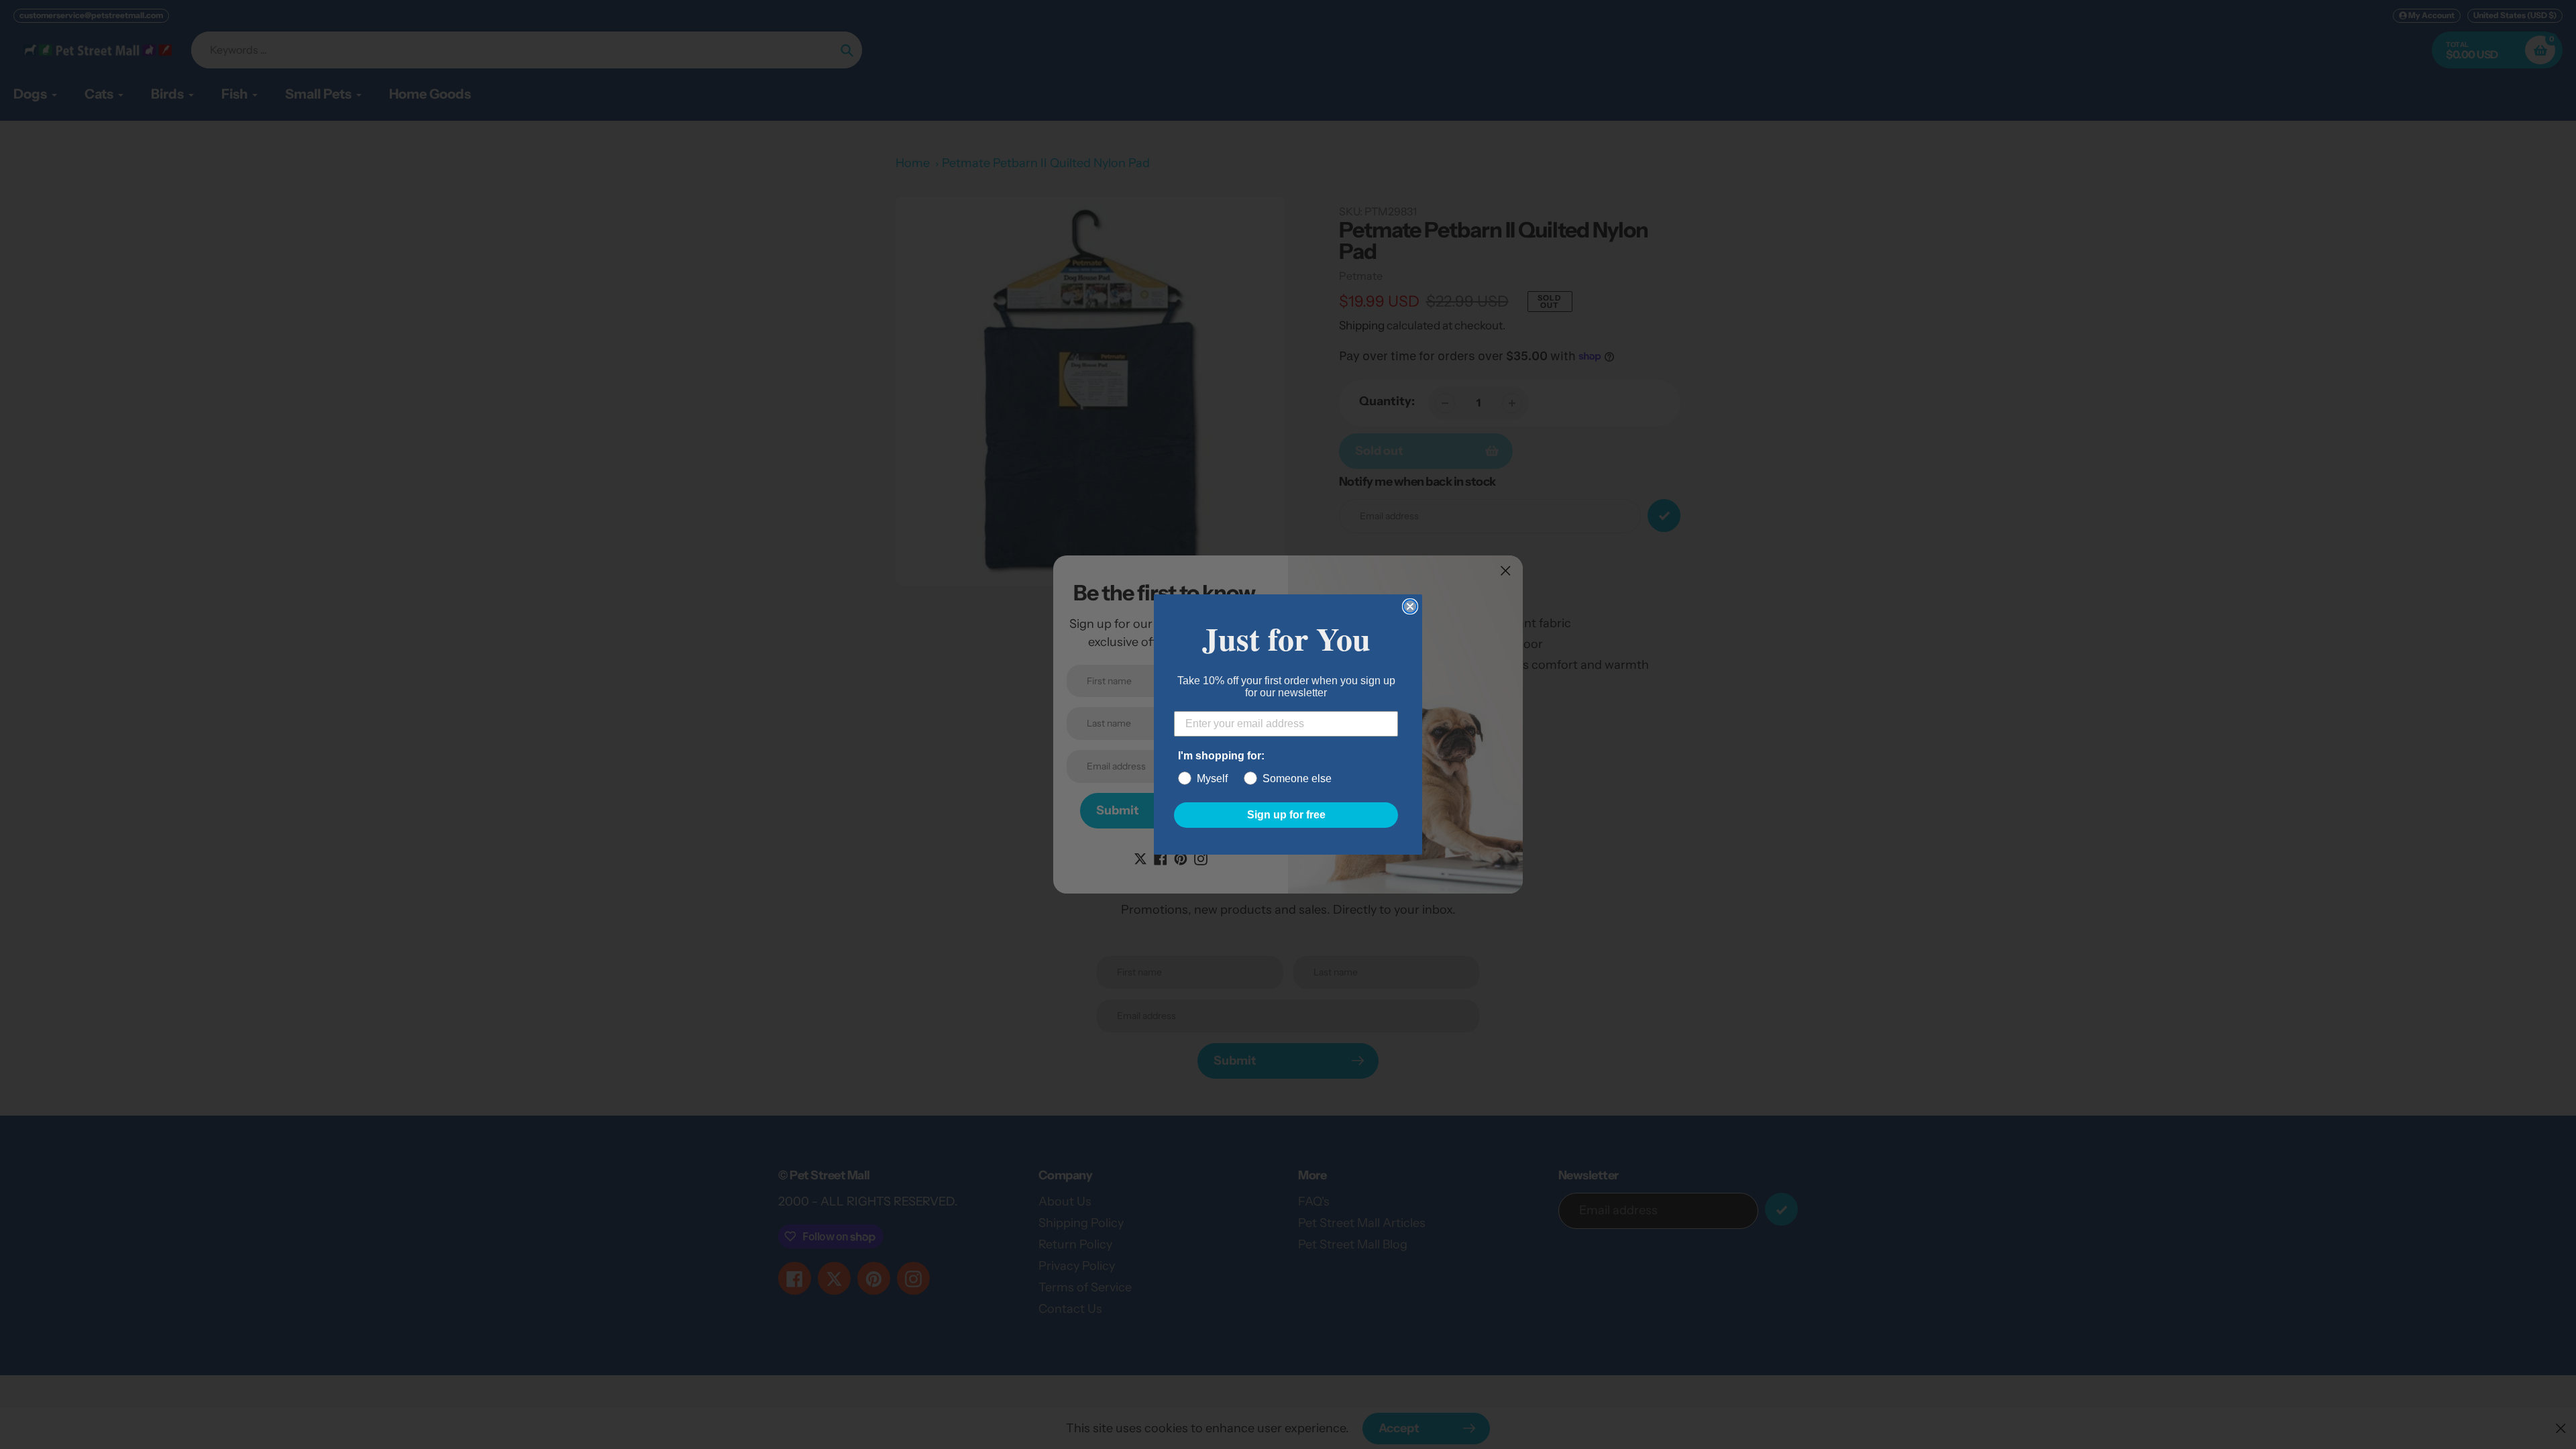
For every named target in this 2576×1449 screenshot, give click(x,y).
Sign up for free (1286, 815)
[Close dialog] (1410, 606)
